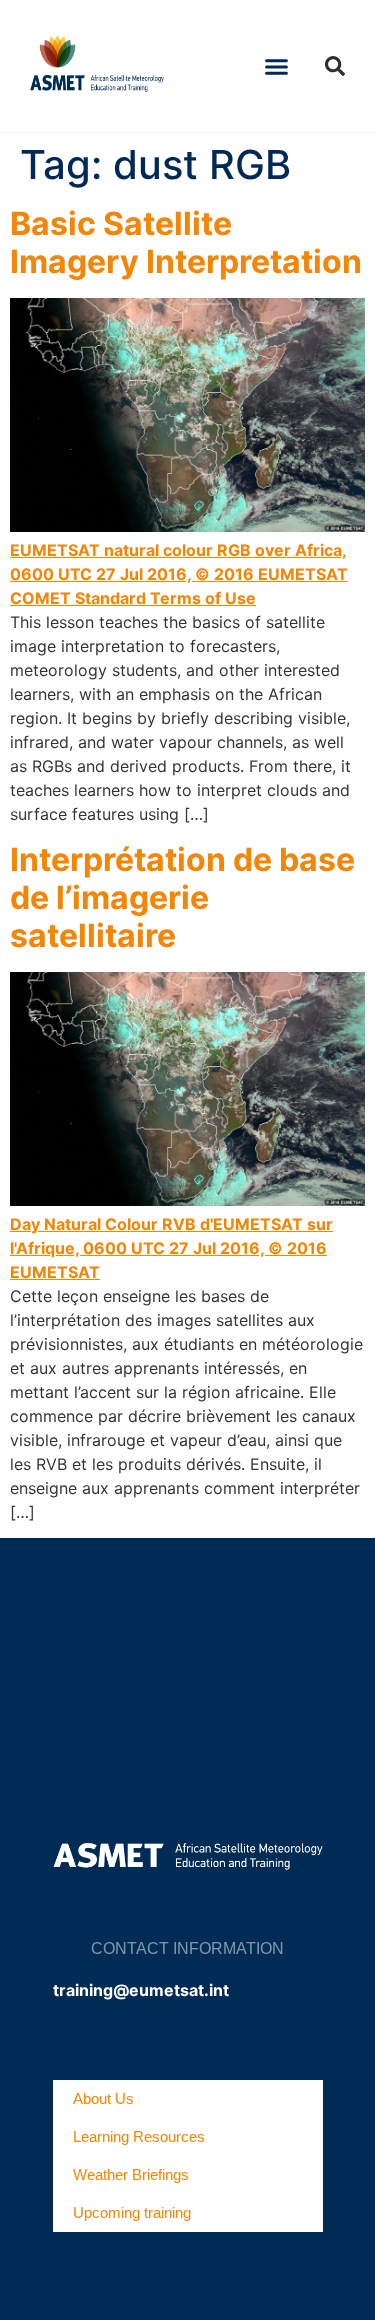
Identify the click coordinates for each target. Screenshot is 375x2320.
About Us (103, 2098)
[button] (276, 66)
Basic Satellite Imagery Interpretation (186, 242)
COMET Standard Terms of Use (133, 598)
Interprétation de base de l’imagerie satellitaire (182, 898)
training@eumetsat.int (141, 1990)
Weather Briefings (131, 2174)
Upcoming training (132, 2212)
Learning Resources (139, 2136)
